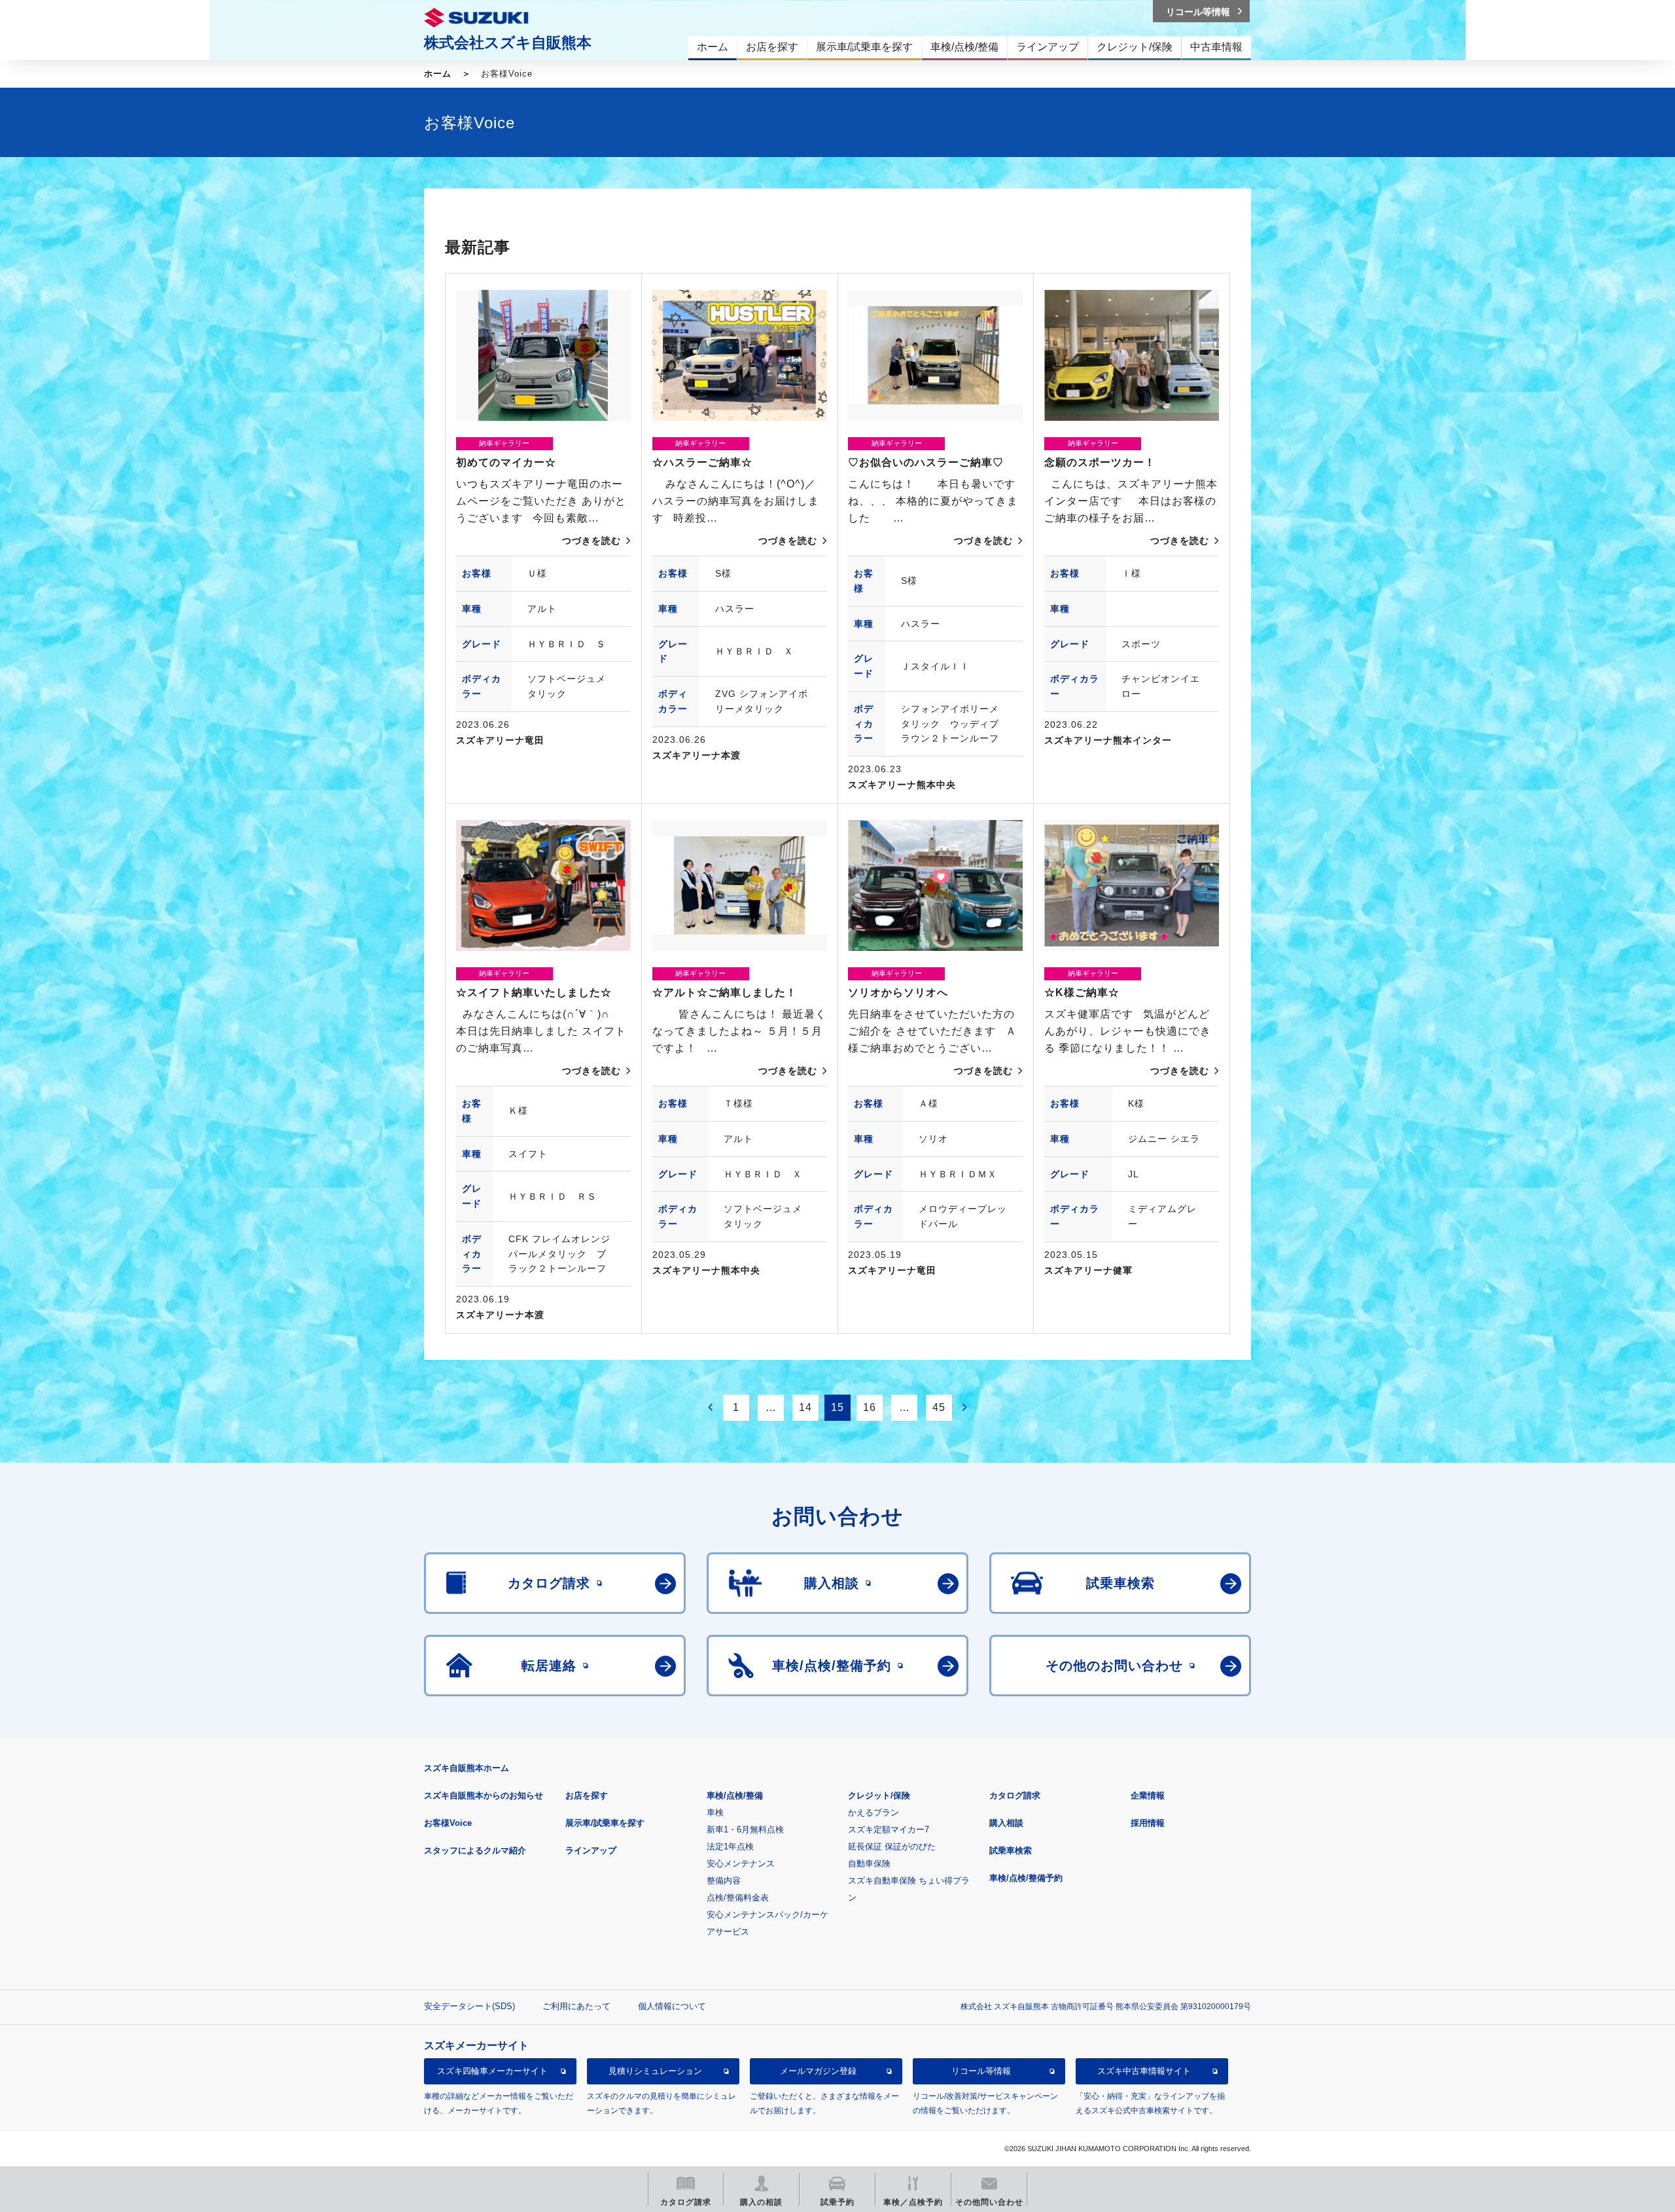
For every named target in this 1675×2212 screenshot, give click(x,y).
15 (837, 1407)
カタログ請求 (1015, 1795)
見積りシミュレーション (655, 2071)
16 (870, 1407)
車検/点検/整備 (735, 1795)
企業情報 (1148, 1795)
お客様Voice (448, 1823)
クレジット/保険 (879, 1795)
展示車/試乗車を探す (605, 1823)
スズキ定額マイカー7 (889, 1829)
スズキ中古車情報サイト (1144, 2071)
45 (939, 1407)
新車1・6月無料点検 (745, 1829)
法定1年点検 (730, 1846)
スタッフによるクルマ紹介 (475, 1850)
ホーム (438, 74)
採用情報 (1148, 1823)
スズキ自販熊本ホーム (467, 1768)
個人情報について (672, 2006)
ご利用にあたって (576, 2006)
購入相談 (1006, 1823)
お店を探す (587, 1795)
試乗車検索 (1011, 1850)
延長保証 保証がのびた (892, 1846)
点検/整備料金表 (738, 1898)
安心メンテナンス (741, 1864)
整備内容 (724, 1881)
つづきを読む (591, 541)
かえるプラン (873, 1812)
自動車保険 (869, 1864)
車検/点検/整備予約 (1026, 1878)
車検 (715, 1812)
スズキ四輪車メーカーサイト (492, 2071)
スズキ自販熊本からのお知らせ (484, 1795)
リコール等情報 (981, 2071)
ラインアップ (591, 1850)
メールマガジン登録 (818, 2071)
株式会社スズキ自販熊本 (508, 43)
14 (805, 1407)
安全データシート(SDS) (469, 2006)
